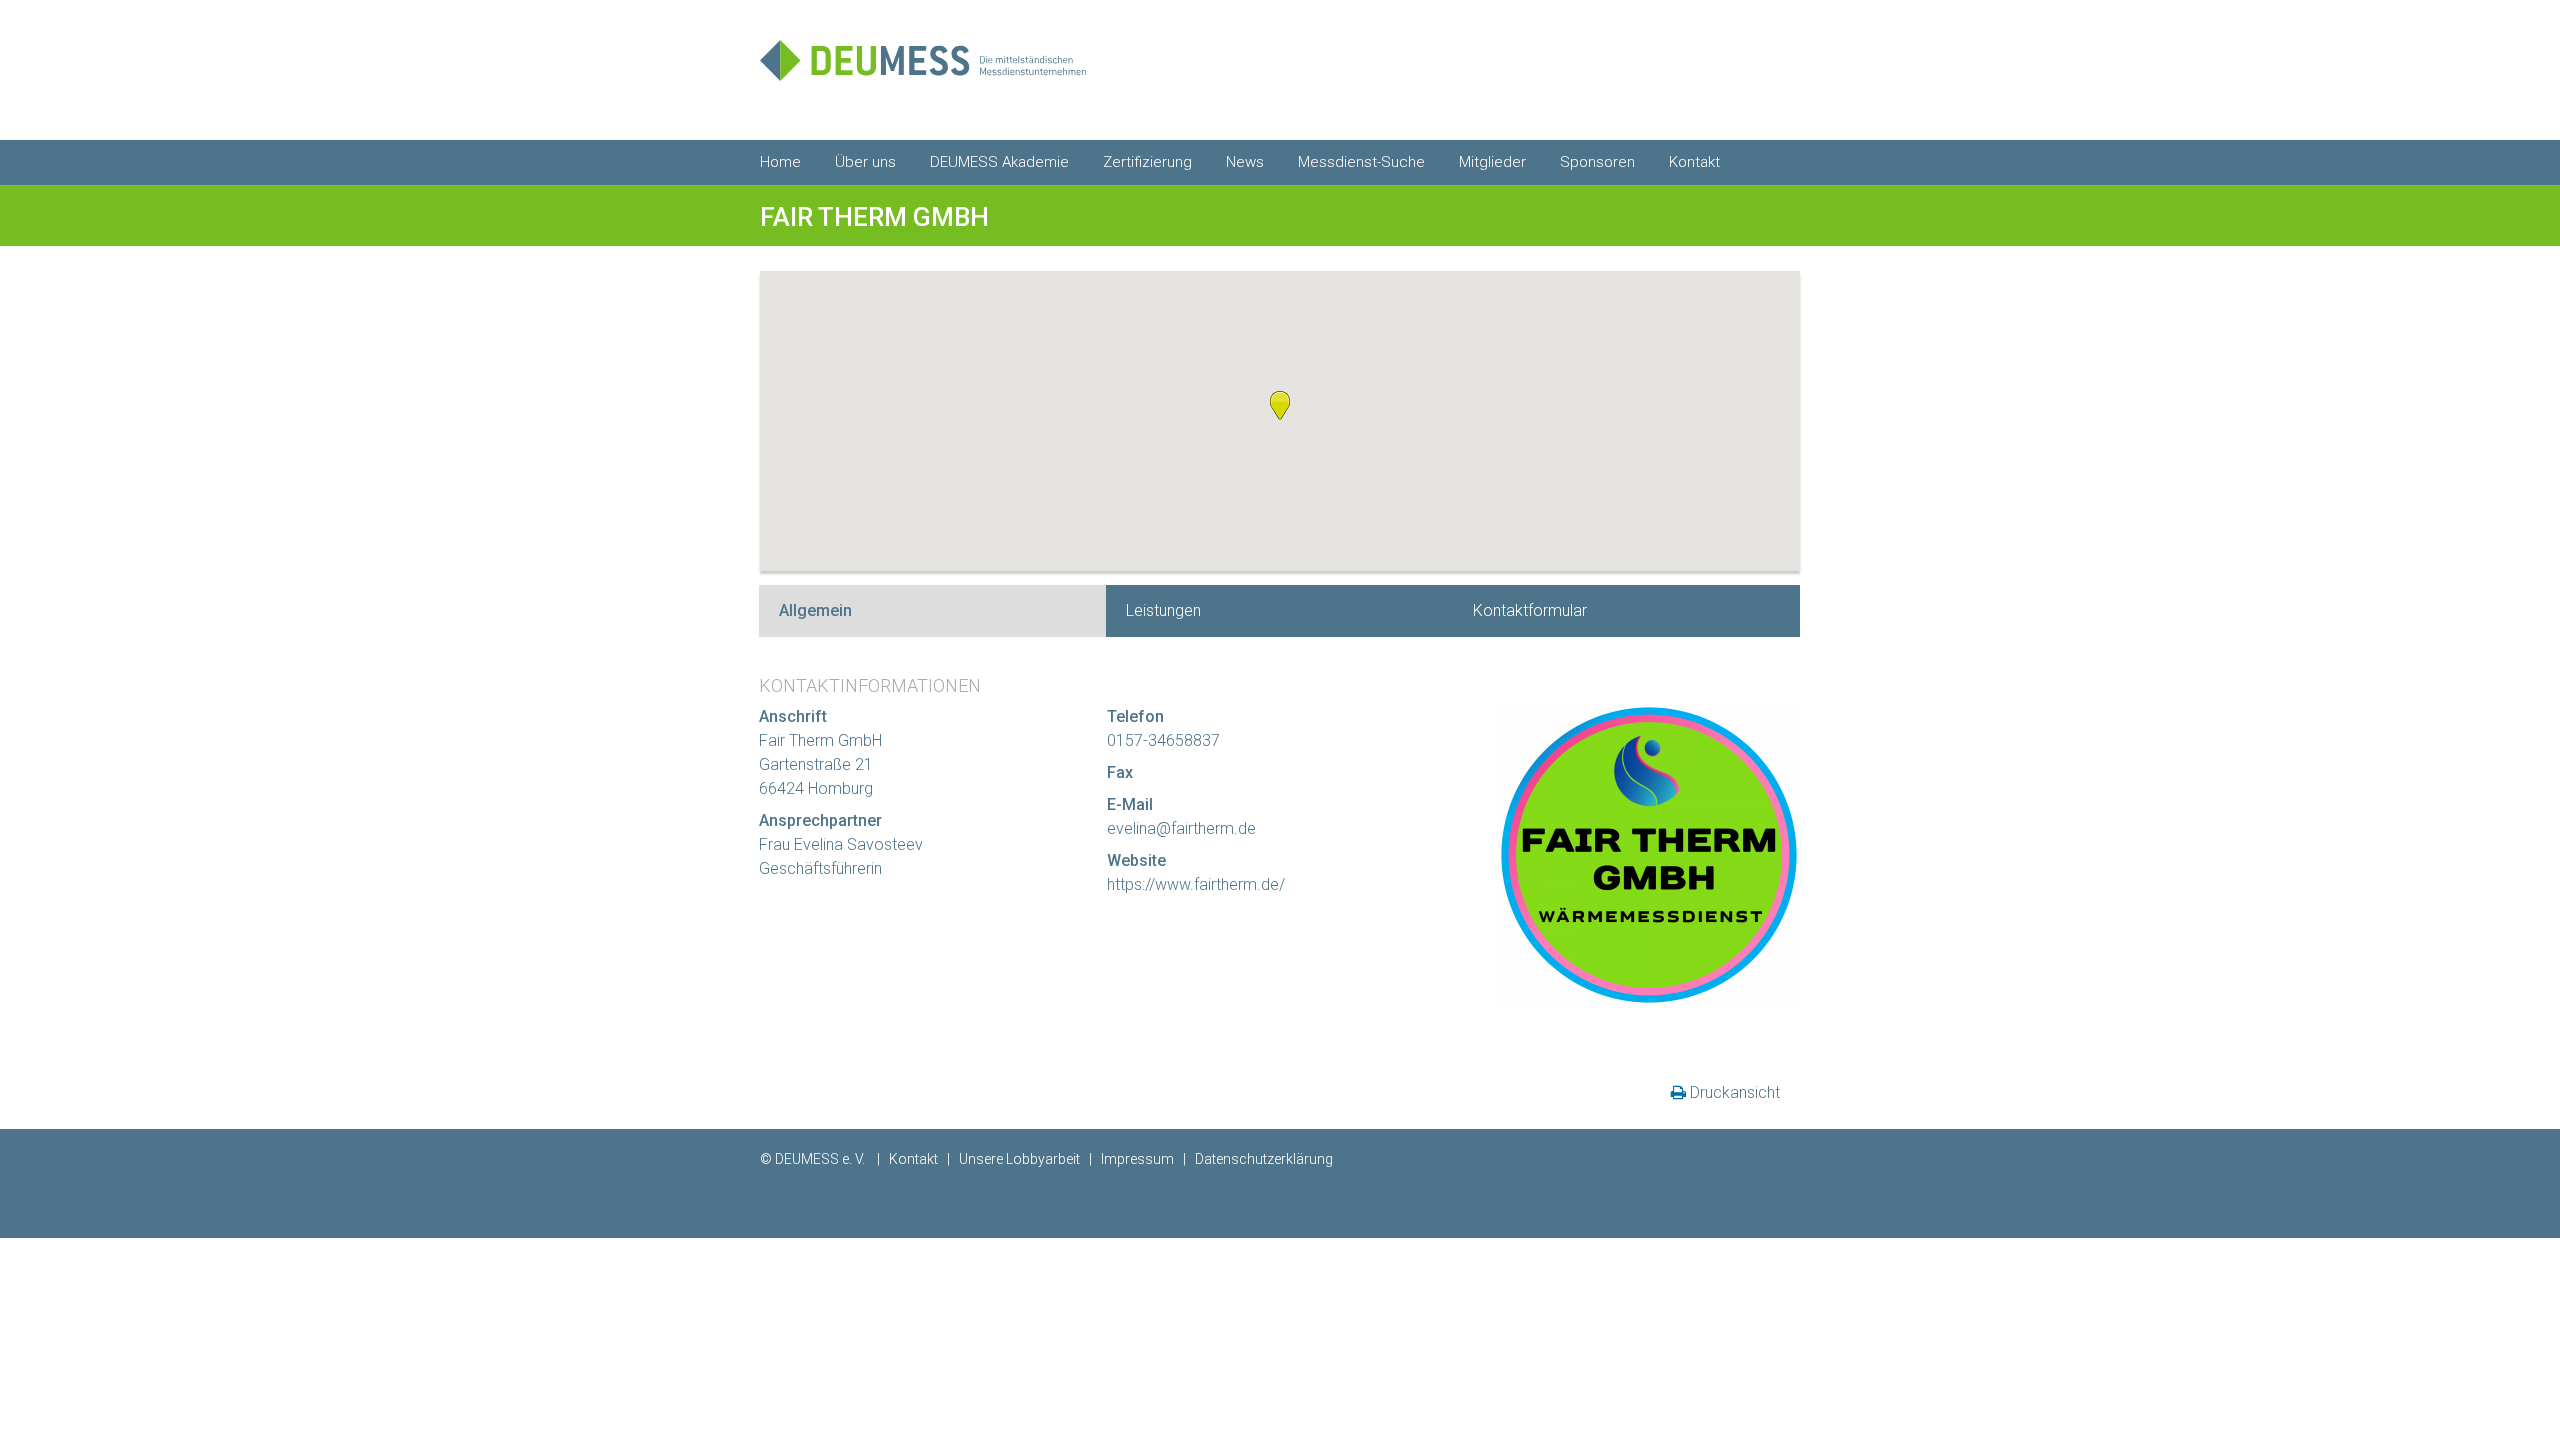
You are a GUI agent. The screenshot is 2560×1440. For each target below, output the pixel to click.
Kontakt (1694, 162)
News (1245, 162)
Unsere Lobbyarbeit (1019, 1159)
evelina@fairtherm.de (1181, 828)
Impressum (1137, 1159)
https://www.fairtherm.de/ (1196, 884)
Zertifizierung (1147, 162)
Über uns (865, 162)
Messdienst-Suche (1361, 162)
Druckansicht (1735, 1092)
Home (780, 162)
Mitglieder (1492, 162)
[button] (1280, 405)
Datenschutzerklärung (1264, 1159)
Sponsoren (1597, 162)
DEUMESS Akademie (999, 162)
